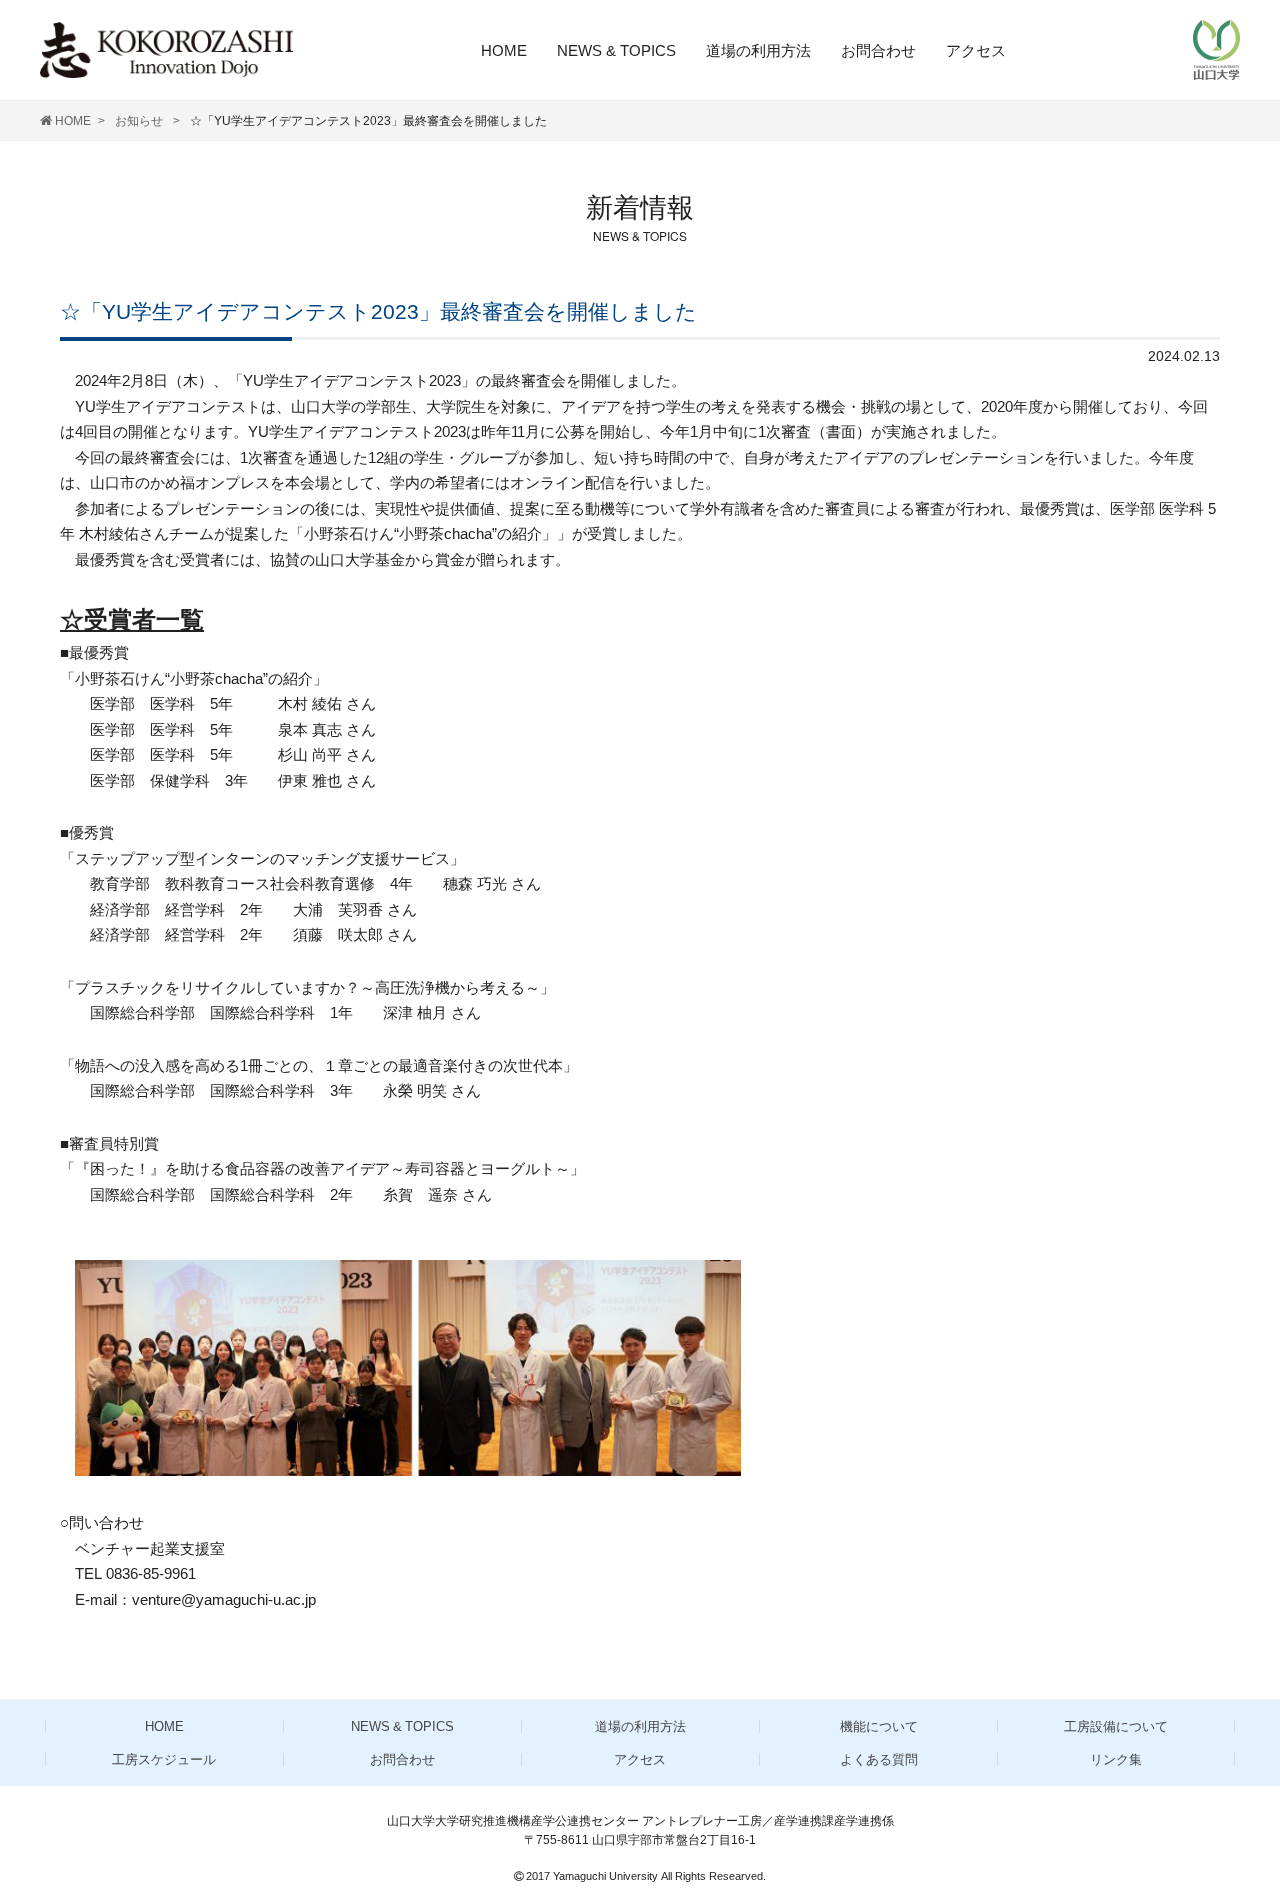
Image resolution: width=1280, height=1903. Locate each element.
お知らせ (140, 121)
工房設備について (1116, 1726)
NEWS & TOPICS (616, 50)
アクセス (976, 50)
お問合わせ (878, 50)
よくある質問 (879, 1759)
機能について (879, 1726)
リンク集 (1116, 1759)
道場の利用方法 (758, 50)
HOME (504, 50)
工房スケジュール (164, 1759)
